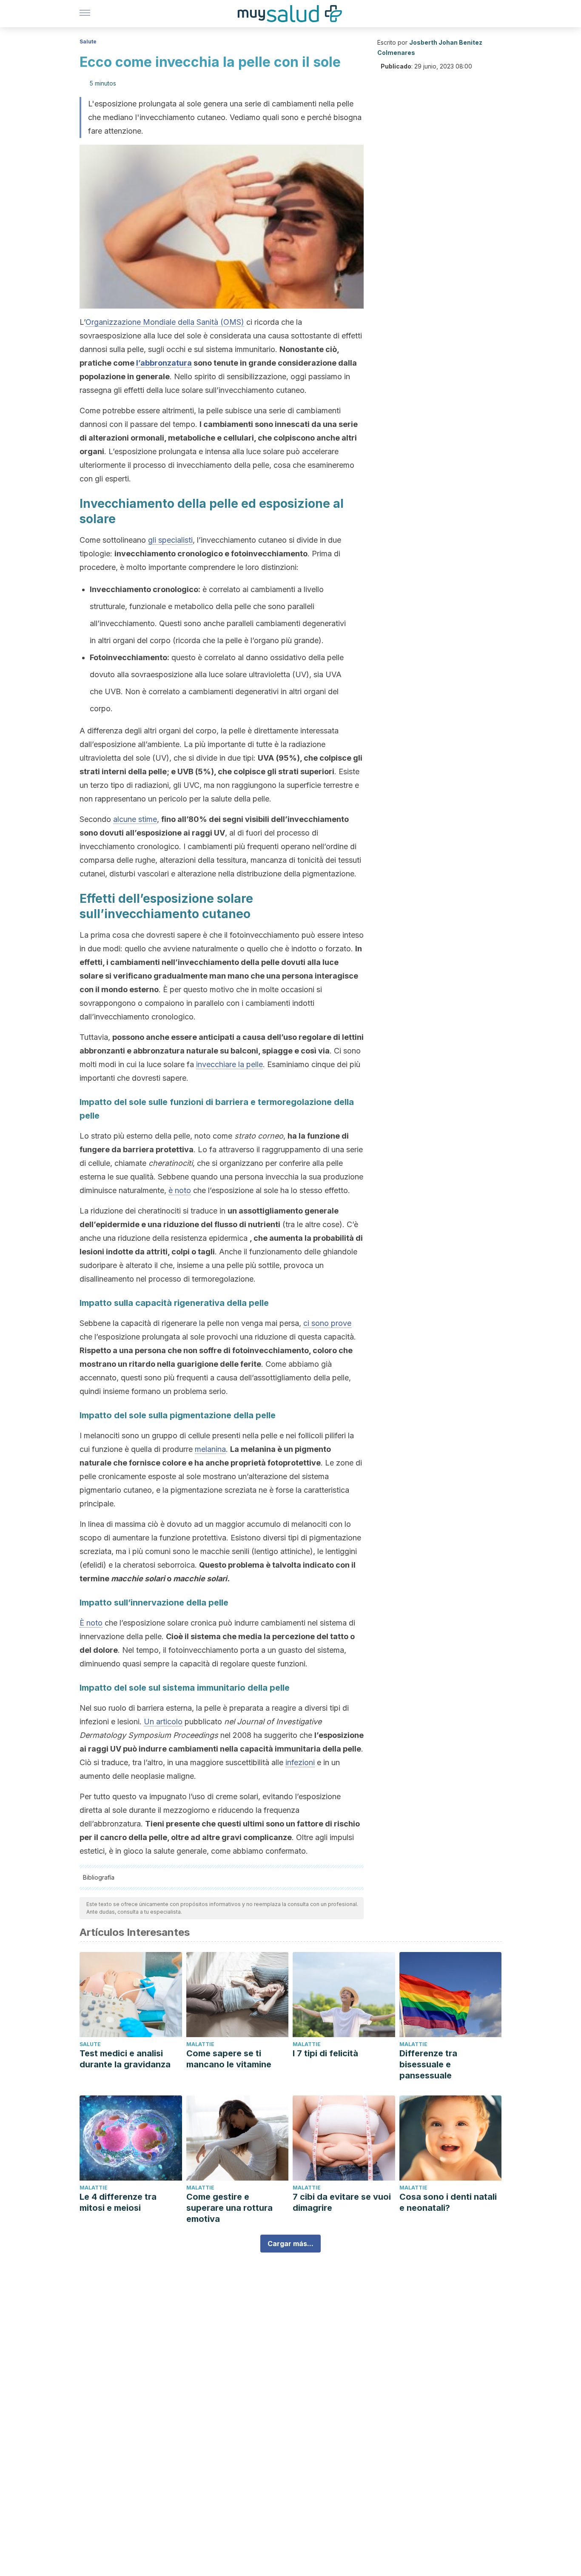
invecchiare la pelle (229, 1064)
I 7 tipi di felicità (325, 2053)
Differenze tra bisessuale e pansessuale (428, 2064)
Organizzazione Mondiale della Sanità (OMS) (165, 322)
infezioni (300, 1762)
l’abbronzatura (164, 363)
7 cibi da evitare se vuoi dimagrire (342, 2202)
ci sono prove (327, 1323)
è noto (180, 1190)
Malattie (200, 2044)
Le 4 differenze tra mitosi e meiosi (118, 2202)
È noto (91, 1623)
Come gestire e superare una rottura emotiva (229, 2208)
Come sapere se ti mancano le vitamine (229, 2059)
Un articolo (163, 1722)
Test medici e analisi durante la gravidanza (125, 2059)
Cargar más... (290, 2244)
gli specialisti (170, 540)
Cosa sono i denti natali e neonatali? (448, 2202)
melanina (210, 1449)
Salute (88, 42)
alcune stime (135, 819)
